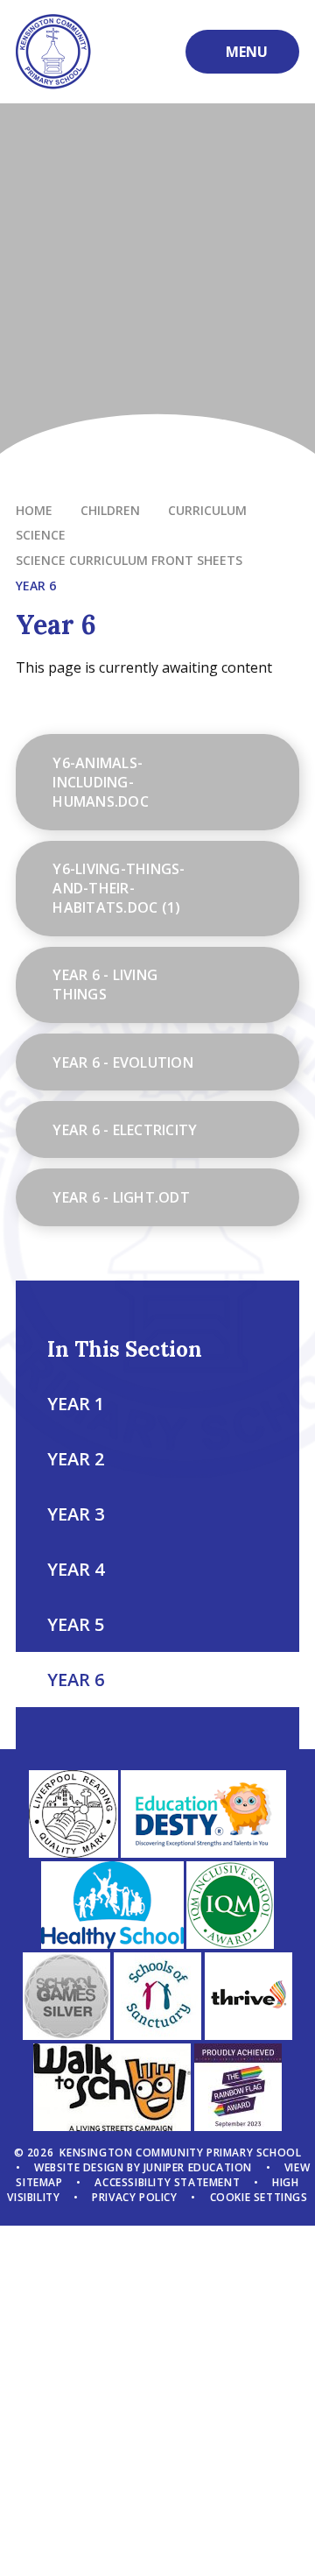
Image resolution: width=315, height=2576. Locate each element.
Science (41, 535)
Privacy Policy (134, 2197)
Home (34, 510)
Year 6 (36, 586)
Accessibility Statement (167, 2182)
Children (110, 510)
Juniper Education (198, 2167)
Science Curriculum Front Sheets (129, 560)
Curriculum (207, 510)
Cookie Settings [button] (259, 2197)
